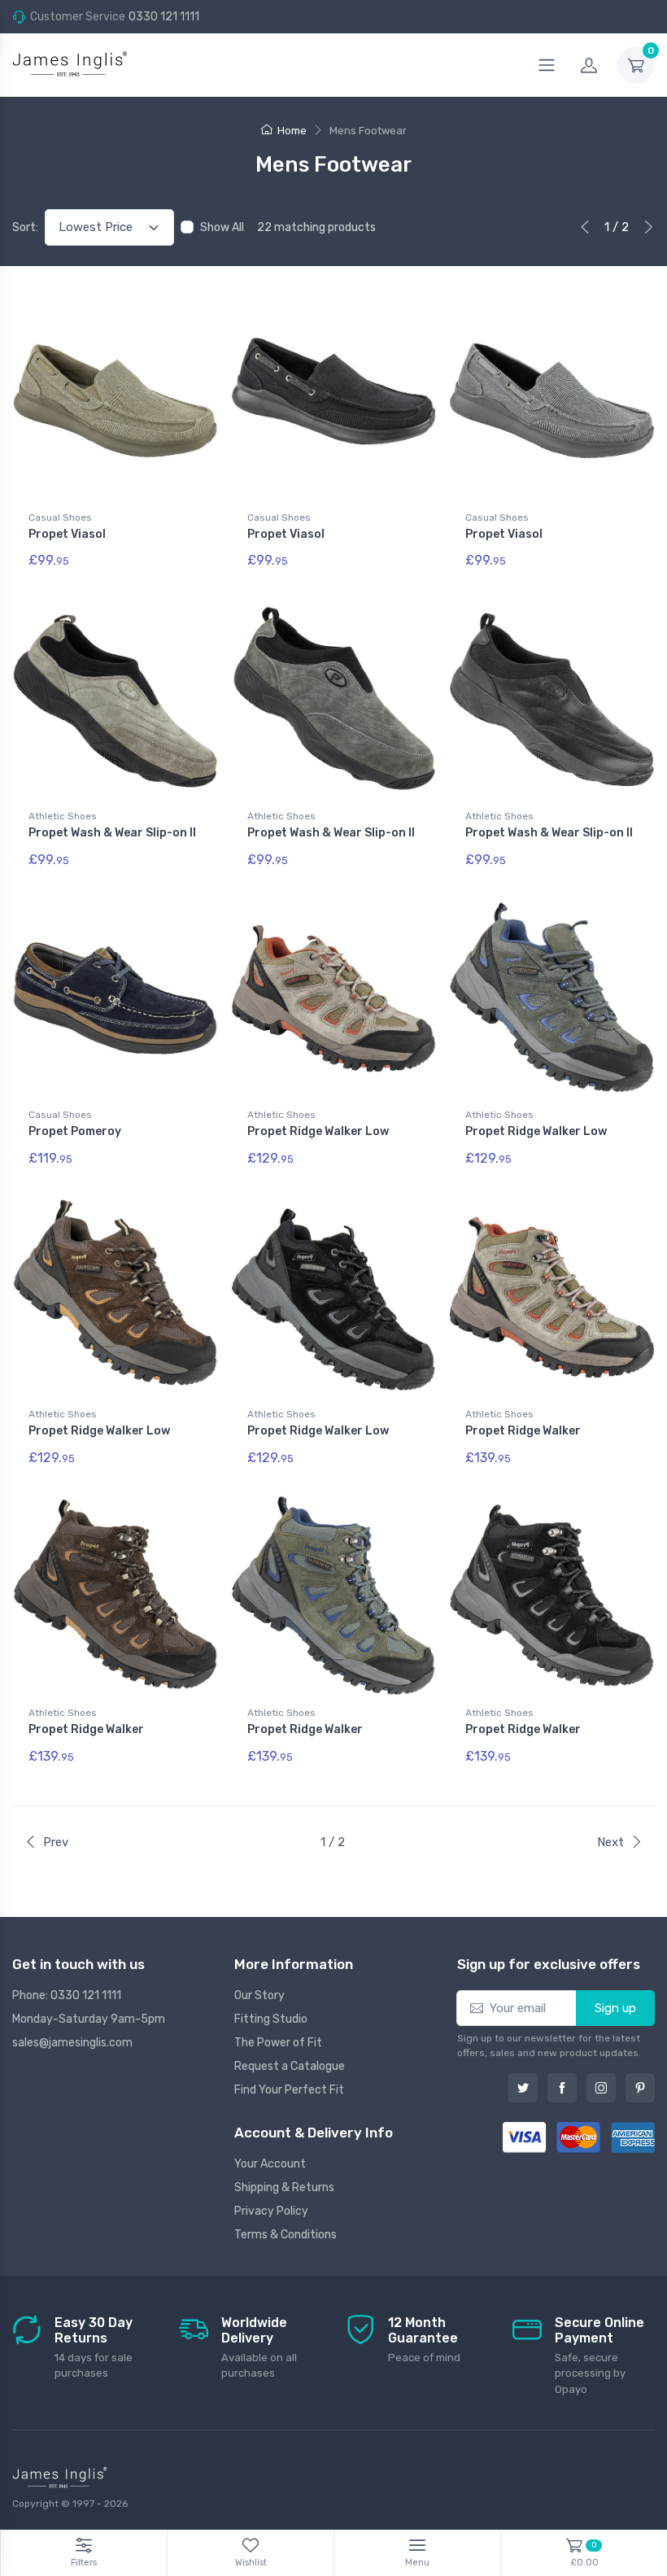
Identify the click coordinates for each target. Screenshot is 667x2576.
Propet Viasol (67, 534)
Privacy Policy (271, 2211)
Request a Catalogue (290, 2066)
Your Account (270, 2164)
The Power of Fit (278, 2043)
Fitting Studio (271, 2019)
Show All (222, 227)
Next (610, 1842)
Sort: (25, 227)
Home (292, 131)
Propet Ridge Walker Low (318, 1131)
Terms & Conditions (286, 2235)
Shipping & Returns (284, 2187)
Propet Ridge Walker (523, 1431)
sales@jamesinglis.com (72, 2043)
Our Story (259, 1995)
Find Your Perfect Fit (289, 2090)
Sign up (615, 2008)
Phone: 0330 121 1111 (67, 1995)
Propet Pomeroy (75, 1131)
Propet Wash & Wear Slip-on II (112, 833)
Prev (56, 1842)
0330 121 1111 (164, 17)
